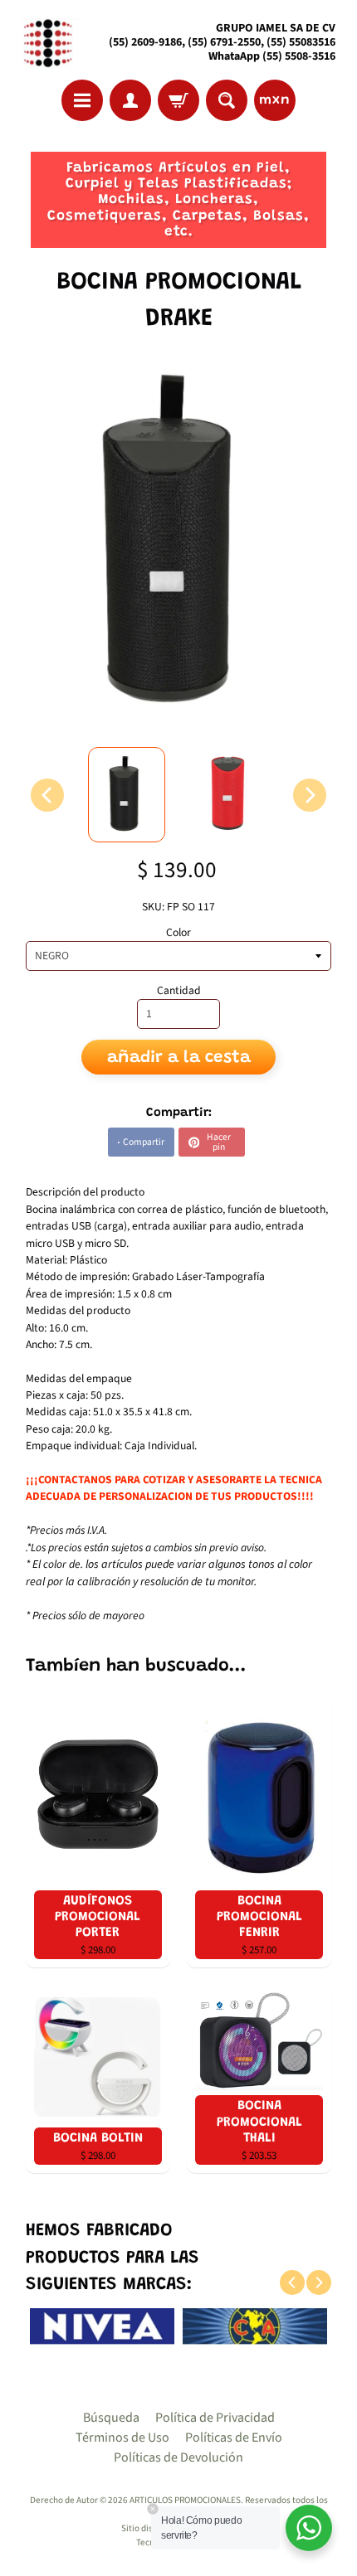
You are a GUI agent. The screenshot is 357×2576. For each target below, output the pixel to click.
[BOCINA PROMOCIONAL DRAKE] (127, 795)
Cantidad (179, 990)
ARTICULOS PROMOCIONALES (185, 2500)
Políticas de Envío (234, 2438)
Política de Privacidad (215, 2418)
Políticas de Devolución (178, 2457)
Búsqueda (111, 2418)
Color (178, 932)
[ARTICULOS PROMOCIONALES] (46, 43)
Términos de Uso (122, 2438)
